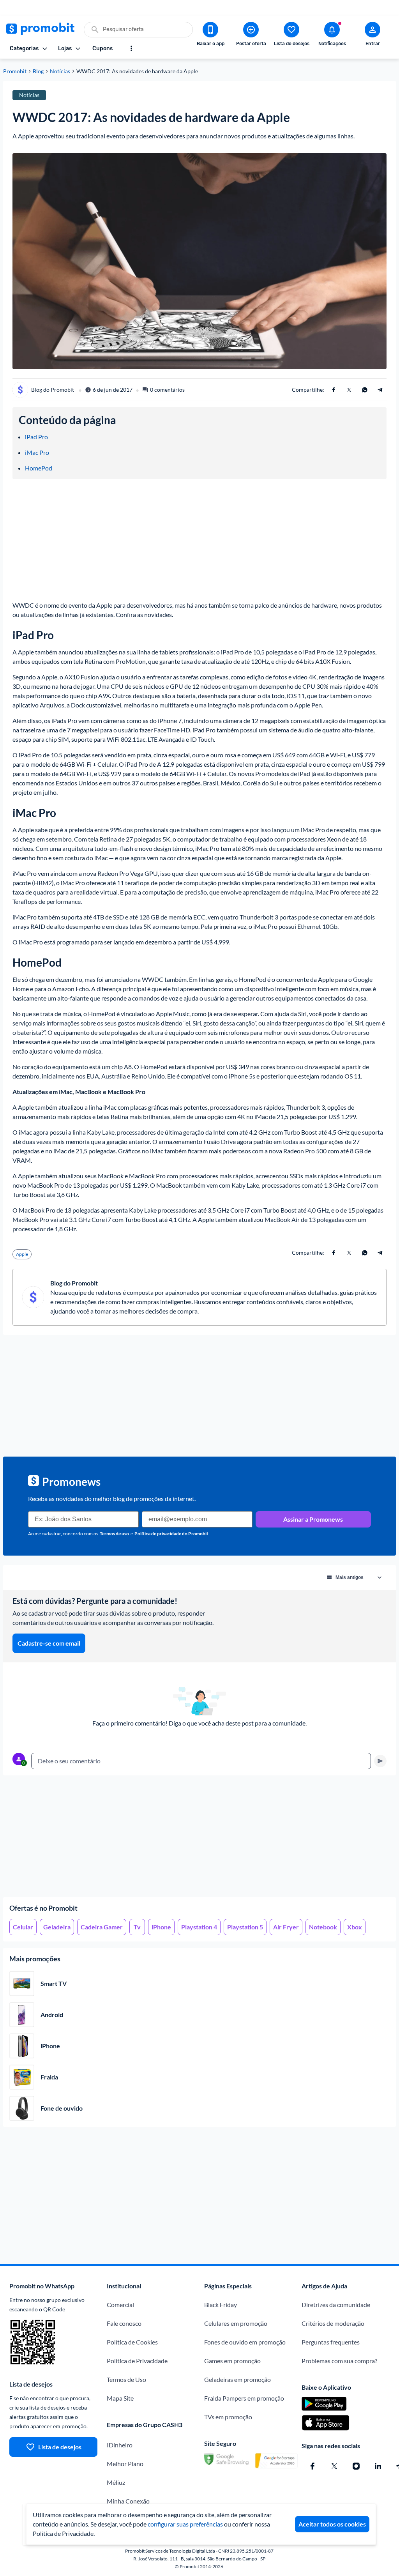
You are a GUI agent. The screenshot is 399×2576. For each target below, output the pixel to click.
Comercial (120, 2305)
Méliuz (116, 2482)
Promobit (15, 71)
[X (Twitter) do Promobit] (334, 2466)
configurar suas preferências (185, 2524)
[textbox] (201, 1761)
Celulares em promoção (236, 2323)
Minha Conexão (128, 2501)
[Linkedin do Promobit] (378, 2466)
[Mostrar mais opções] (131, 48)
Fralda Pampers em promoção (244, 2398)
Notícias (60, 71)
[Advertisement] (199, 1836)
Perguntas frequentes (331, 2342)
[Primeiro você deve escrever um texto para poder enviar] (380, 1761)
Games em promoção (232, 2361)
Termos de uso (114, 1534)
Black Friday (221, 2305)
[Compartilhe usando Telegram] (380, 390)
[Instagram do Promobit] (356, 2466)
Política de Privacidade (137, 2361)
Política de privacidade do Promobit (171, 1534)
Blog (38, 71)
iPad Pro (36, 437)
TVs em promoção (228, 2417)
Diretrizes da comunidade (336, 2305)
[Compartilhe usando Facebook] (334, 390)
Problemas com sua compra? (339, 2361)
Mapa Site (120, 2398)
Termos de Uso (126, 2379)
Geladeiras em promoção (237, 2379)
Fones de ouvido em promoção (245, 2342)
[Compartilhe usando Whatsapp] (365, 390)
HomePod (39, 468)
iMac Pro (37, 452)
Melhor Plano (125, 2464)
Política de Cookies (132, 2342)
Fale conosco (124, 2323)
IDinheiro (120, 2445)
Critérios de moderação (333, 2323)
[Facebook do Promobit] (312, 2466)
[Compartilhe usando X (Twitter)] (349, 390)
